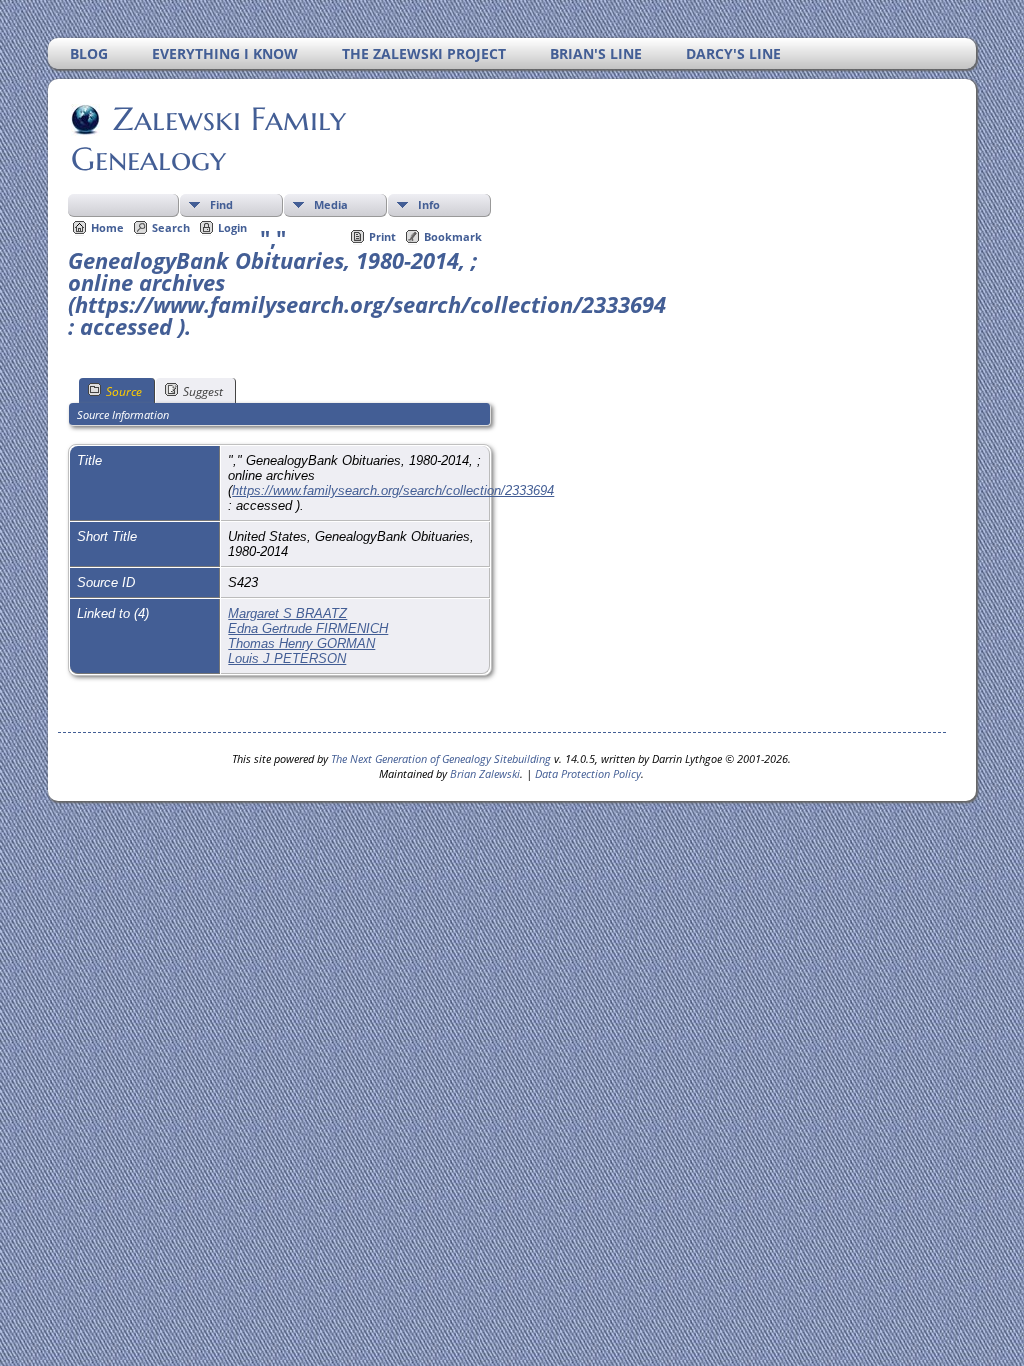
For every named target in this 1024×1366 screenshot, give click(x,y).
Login (232, 227)
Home (107, 227)
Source (124, 391)
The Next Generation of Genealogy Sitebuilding (441, 758)
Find (221, 204)
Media (331, 204)
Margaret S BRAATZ (287, 613)
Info (429, 204)
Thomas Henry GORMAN (301, 643)
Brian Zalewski (485, 773)
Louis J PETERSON (287, 658)
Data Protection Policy (588, 773)
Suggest (203, 391)
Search (171, 227)
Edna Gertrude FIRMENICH (308, 628)
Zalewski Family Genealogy (208, 139)
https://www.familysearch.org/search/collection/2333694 (393, 490)
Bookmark (453, 236)
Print (382, 236)
